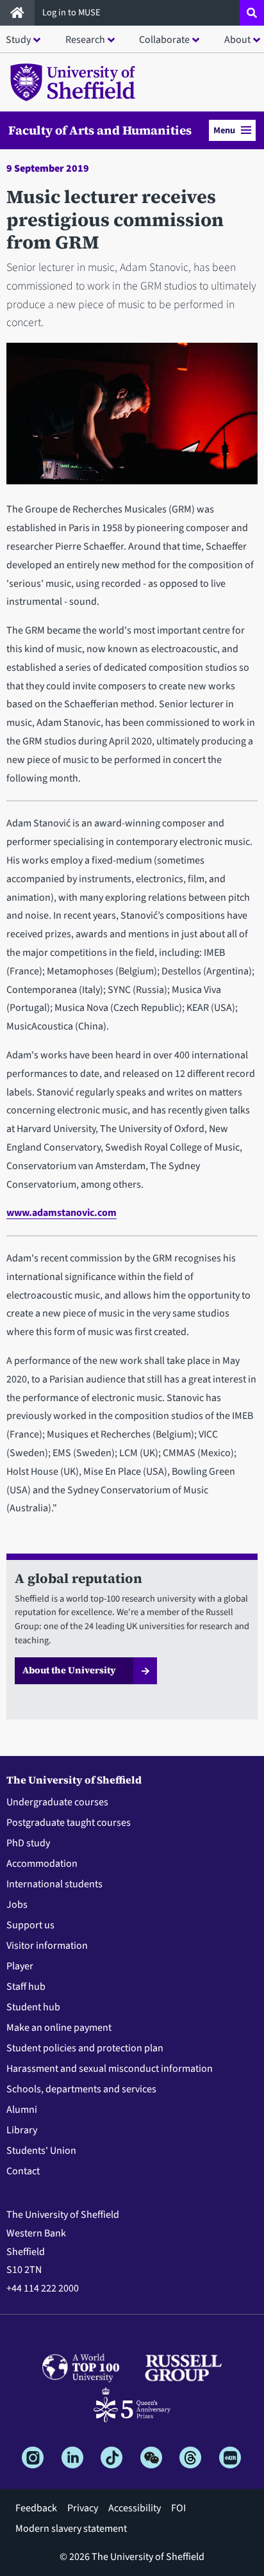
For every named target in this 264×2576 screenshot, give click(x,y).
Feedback (36, 2508)
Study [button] (18, 40)
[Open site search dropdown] (252, 13)
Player (20, 1966)
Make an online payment (59, 2028)
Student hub (33, 2007)
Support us (30, 1925)
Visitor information (47, 1946)
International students (54, 1884)
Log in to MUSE (72, 12)
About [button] (237, 40)
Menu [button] (224, 130)
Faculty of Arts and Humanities (100, 130)
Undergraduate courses (57, 1802)
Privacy (83, 2508)
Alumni (22, 2110)
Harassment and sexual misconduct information (110, 2069)
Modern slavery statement (71, 2529)
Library (22, 2130)
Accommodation (42, 1864)
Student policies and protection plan (85, 2048)
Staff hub (26, 1987)
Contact (23, 2171)
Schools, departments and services (81, 2089)
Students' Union (41, 2151)
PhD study (28, 1843)
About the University (69, 1670)
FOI (178, 2508)
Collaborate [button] (164, 40)
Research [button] (85, 40)
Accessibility (135, 2508)
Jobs (17, 1905)
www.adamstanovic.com (62, 1213)
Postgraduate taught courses (69, 1823)
